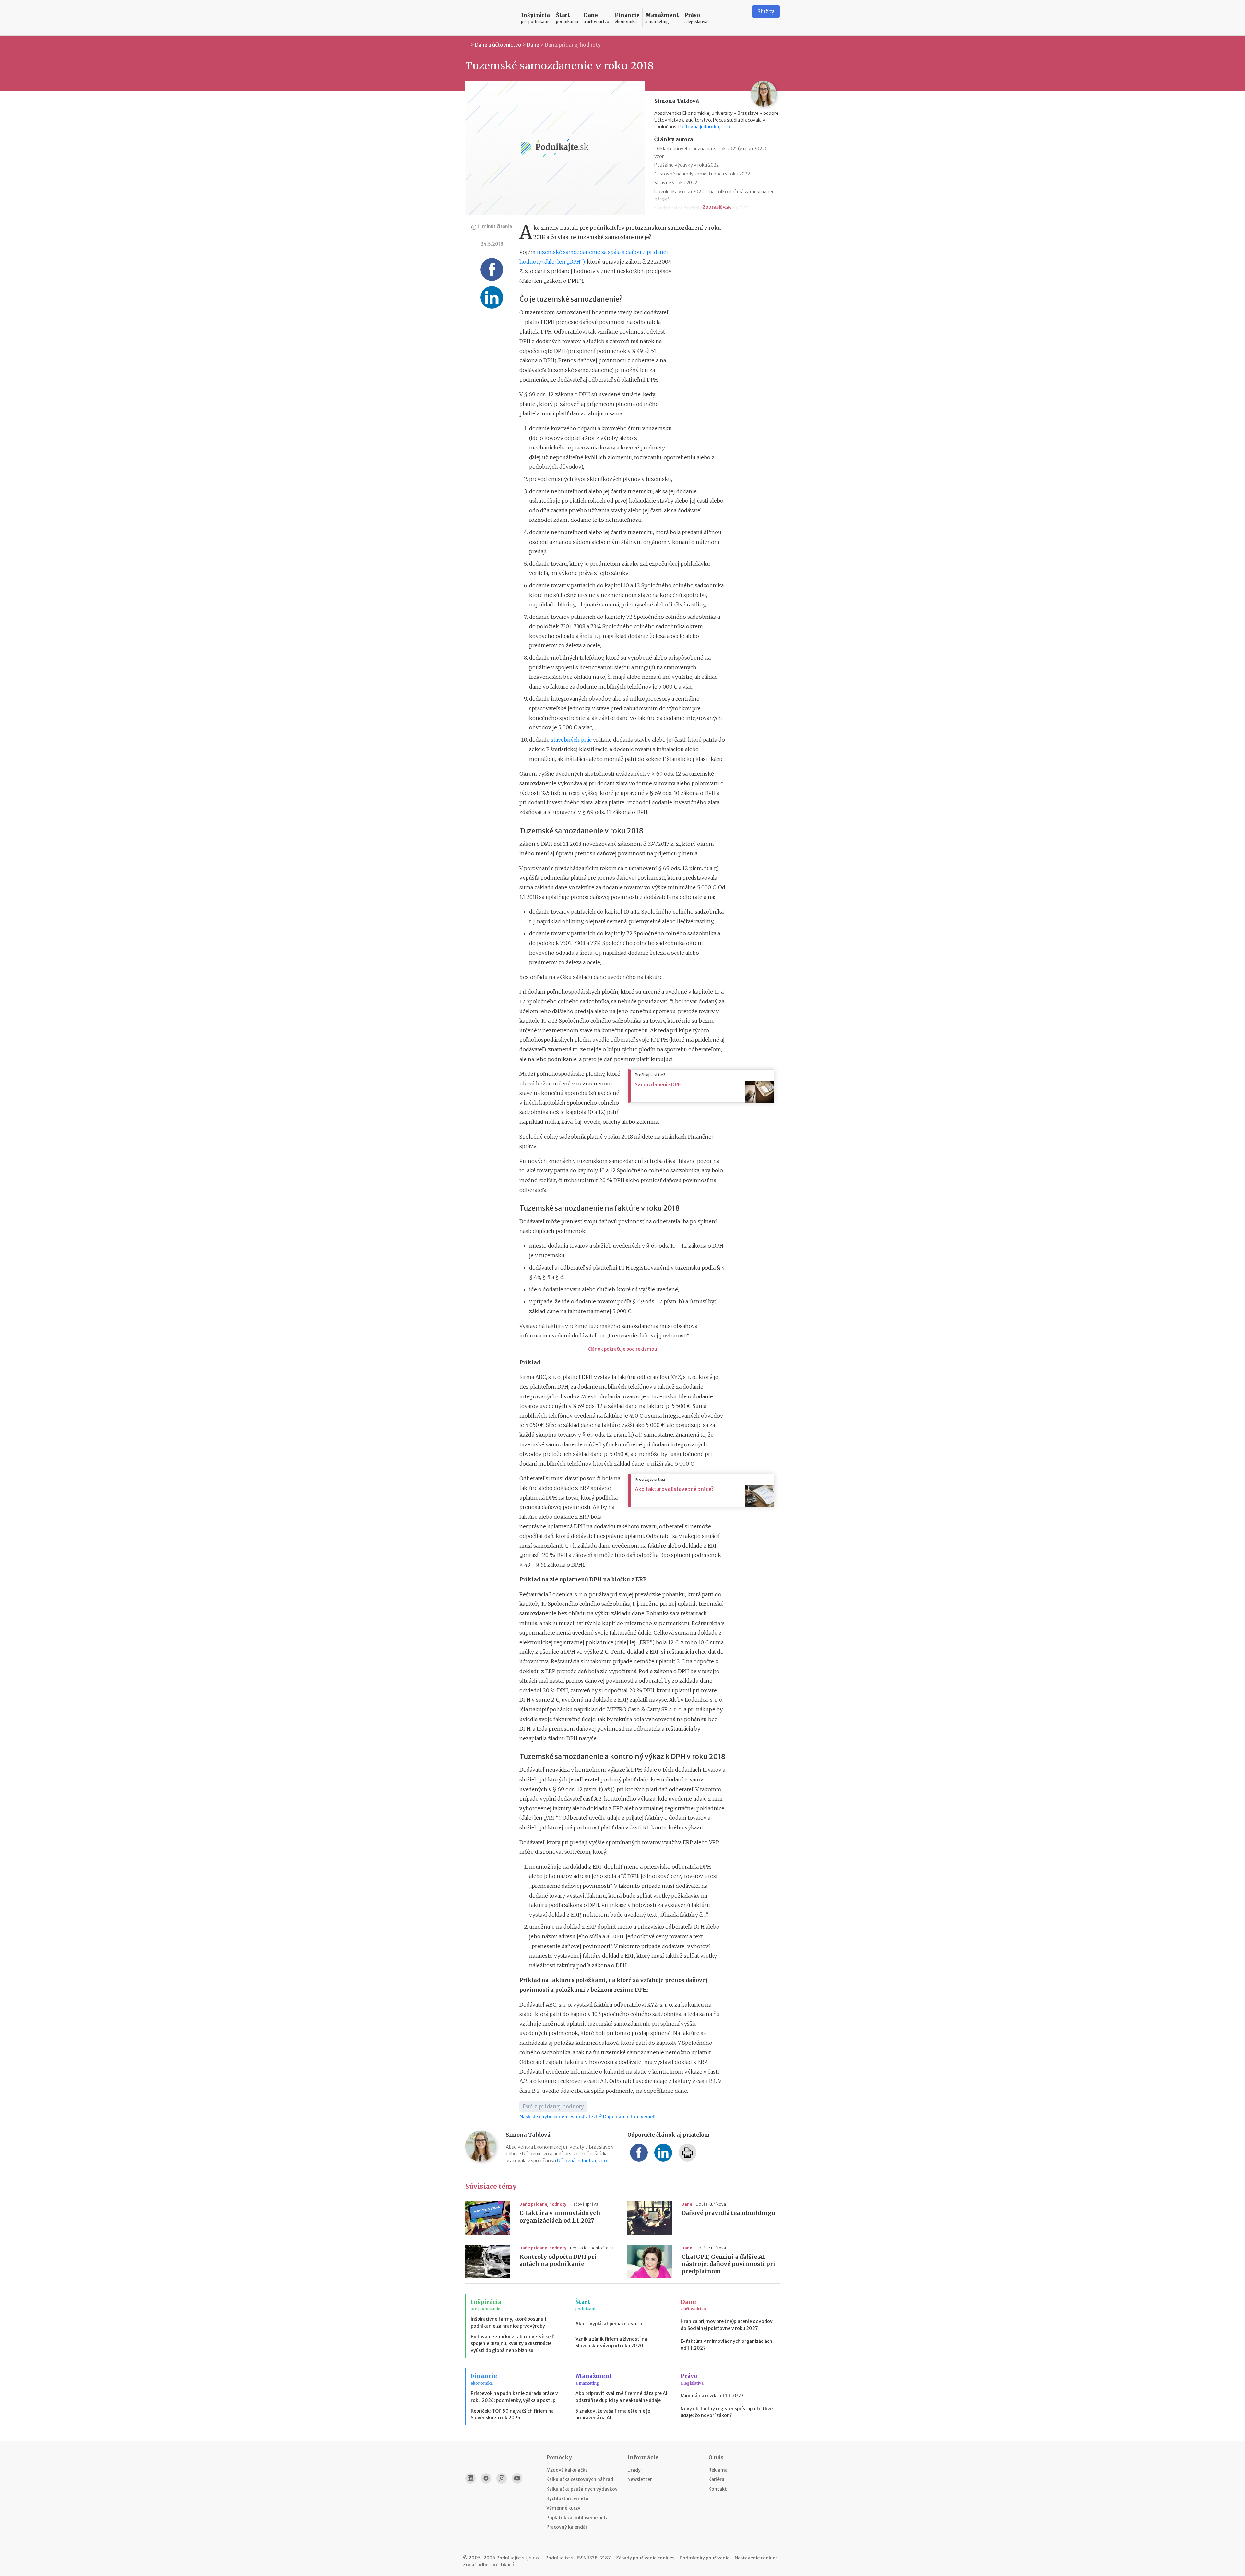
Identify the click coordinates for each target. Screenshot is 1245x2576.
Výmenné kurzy (563, 2508)
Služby (766, 11)
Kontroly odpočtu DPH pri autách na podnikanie (558, 2261)
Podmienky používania (705, 2558)
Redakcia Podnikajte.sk (592, 2248)
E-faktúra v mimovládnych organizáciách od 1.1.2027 (560, 2217)
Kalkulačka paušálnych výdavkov (582, 2489)
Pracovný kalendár (567, 2527)
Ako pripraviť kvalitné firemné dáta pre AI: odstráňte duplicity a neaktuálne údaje (622, 2397)
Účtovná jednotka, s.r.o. (706, 127)
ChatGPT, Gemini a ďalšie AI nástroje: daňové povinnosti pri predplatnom (728, 2264)
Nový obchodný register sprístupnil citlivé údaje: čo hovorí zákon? (727, 2412)
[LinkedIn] (470, 2478)
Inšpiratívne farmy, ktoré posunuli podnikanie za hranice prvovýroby (508, 2323)
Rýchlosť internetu (567, 2498)
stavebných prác (571, 740)
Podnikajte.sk (561, 2558)
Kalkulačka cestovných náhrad (580, 2479)
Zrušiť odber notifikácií (488, 2565)
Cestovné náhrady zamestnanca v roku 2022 (702, 174)
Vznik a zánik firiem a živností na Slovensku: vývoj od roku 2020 (611, 2342)
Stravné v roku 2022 (676, 183)
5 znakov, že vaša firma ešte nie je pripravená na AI (613, 2414)
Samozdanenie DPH (658, 1084)
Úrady (634, 2470)
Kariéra (716, 2479)
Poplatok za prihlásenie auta (577, 2518)
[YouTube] (517, 2478)
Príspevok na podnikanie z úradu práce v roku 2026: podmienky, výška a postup (514, 2397)
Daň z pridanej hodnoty (573, 45)
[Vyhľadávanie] (739, 18)
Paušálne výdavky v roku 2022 (687, 165)
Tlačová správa (584, 2204)
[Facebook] (486, 2478)
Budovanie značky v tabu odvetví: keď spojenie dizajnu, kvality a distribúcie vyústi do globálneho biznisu (512, 2343)
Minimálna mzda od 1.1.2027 (712, 2396)
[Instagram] (502, 2478)
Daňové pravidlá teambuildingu (728, 2213)
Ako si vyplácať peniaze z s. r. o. (610, 2324)
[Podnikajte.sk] (489, 18)
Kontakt (718, 2489)
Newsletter (640, 2479)
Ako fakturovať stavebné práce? (674, 1489)
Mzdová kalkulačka (567, 2470)
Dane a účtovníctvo (498, 45)
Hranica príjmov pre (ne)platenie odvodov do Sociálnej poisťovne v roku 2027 (727, 2325)
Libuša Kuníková (711, 2204)
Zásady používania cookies (645, 2558)
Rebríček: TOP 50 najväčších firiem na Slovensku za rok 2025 (512, 2414)
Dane (533, 45)
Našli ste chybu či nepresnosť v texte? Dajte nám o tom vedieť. (587, 2117)
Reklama (718, 2470)
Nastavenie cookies (756, 2558)
